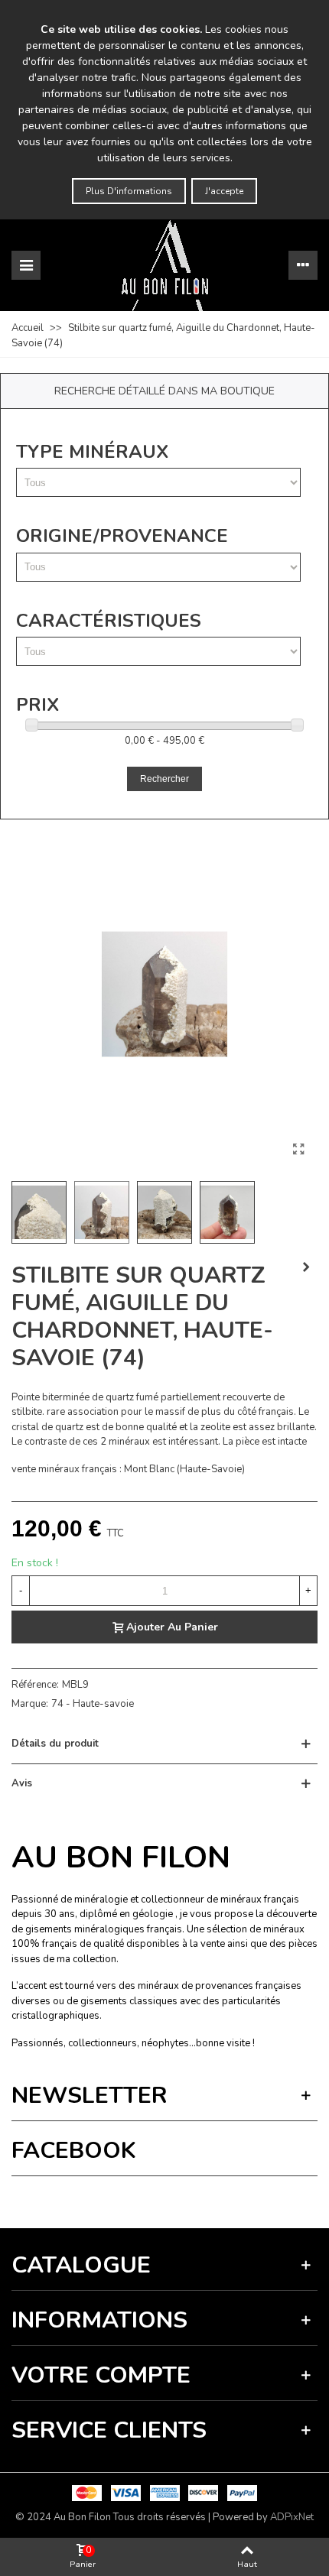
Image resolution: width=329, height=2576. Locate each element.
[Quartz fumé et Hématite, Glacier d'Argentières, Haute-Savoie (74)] (306, 1267)
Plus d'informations (129, 191)
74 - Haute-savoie (93, 1704)
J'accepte (224, 191)
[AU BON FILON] (165, 265)
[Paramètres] (303, 265)
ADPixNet (292, 2517)
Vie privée (127, 2198)
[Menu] (26, 265)
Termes (165, 2198)
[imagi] (298, 1150)
